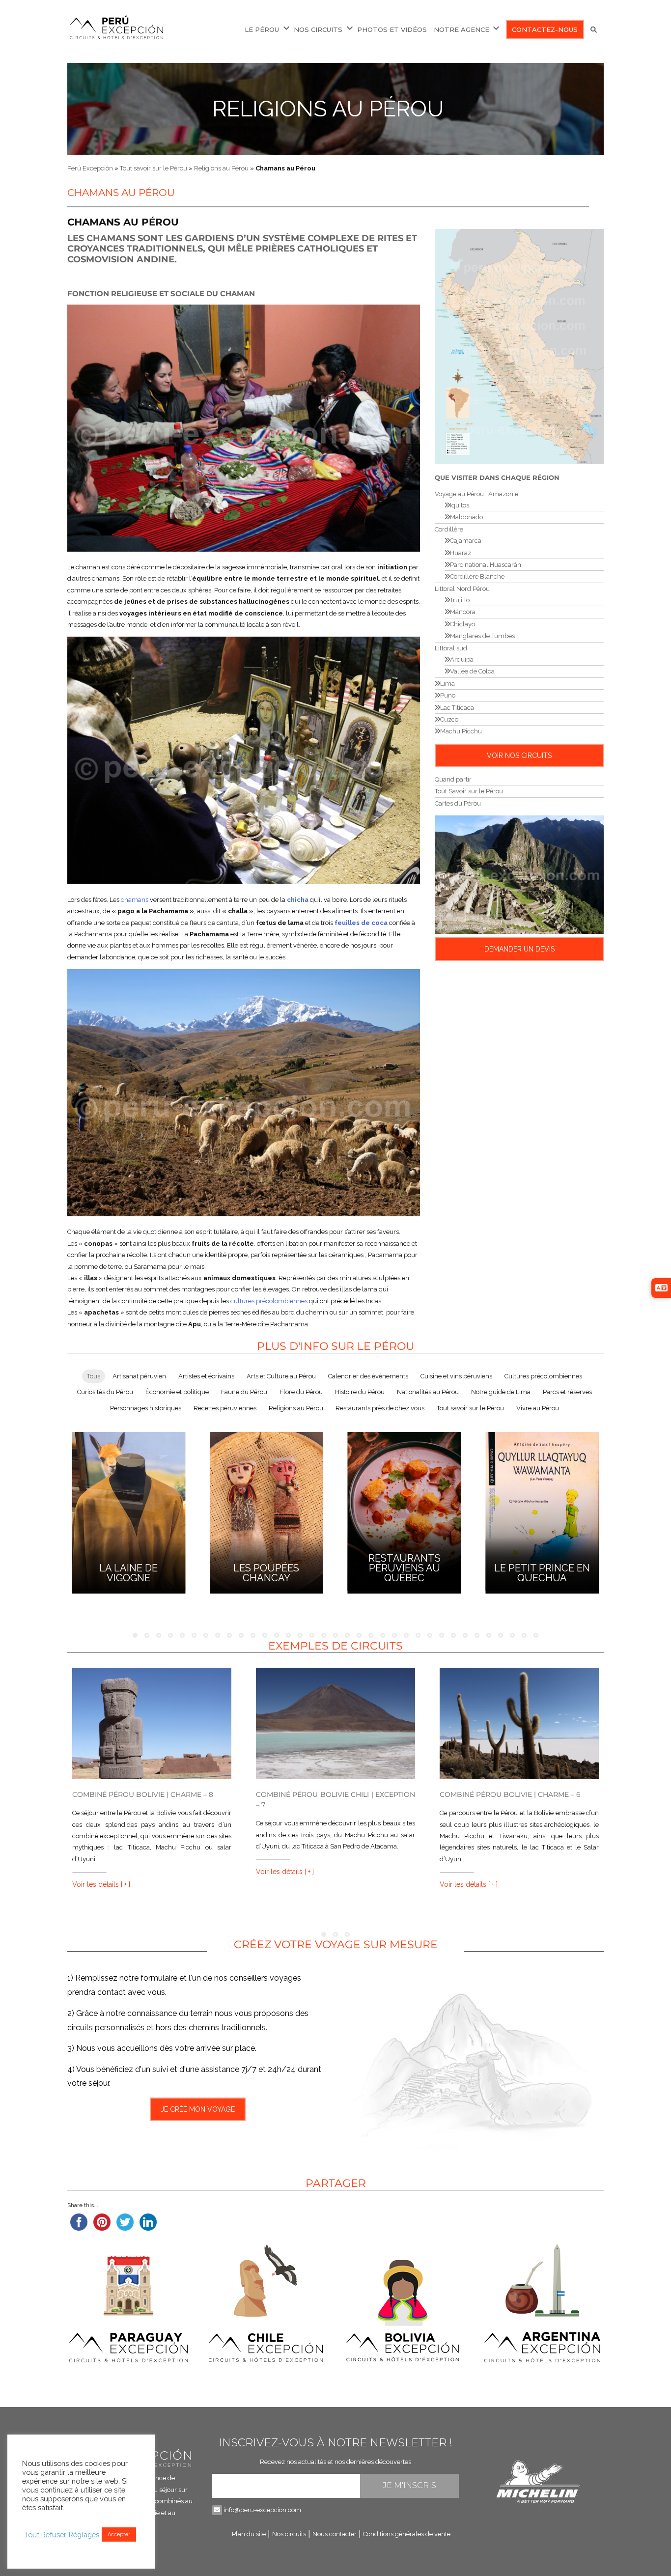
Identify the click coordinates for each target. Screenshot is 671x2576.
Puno (448, 695)
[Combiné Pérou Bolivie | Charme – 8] (152, 1723)
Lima (447, 684)
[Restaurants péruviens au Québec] (405, 1511)
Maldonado (466, 517)
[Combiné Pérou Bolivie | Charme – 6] (519, 1723)
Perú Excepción (90, 168)
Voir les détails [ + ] (101, 1884)
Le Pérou (262, 29)
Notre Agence (461, 29)
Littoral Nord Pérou (462, 589)
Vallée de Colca (472, 671)
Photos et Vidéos (392, 29)
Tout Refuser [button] (45, 2534)
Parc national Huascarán (486, 565)
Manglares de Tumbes (482, 636)
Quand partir (453, 779)
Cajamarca (466, 541)
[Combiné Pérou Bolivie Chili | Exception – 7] (335, 1723)
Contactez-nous (545, 29)
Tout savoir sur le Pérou (154, 168)
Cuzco (449, 719)
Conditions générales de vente (407, 2534)
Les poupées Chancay (266, 1573)
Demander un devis (519, 949)
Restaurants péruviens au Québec (405, 1568)
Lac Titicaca (457, 708)
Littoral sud (451, 648)
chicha (298, 900)
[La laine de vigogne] (128, 1511)
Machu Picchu (461, 731)
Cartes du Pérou (458, 803)
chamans (135, 900)
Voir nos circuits (519, 756)
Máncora (463, 612)
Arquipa (462, 659)
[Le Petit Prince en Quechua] (542, 1511)
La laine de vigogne (128, 1573)
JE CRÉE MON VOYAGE (198, 2109)
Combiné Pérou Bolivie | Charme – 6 (510, 1794)
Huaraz (461, 553)
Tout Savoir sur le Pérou (469, 791)
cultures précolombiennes (269, 1301)
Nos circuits (318, 29)
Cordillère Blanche (477, 576)
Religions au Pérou (328, 109)
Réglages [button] (84, 2534)
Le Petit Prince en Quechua (542, 1573)
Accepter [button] (119, 2534)
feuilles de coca (361, 923)
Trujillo (460, 600)
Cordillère (449, 529)
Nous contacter (335, 2534)
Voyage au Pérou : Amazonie (476, 494)
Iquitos (460, 505)
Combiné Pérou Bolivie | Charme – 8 (143, 1794)
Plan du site (249, 2534)
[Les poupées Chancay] (266, 1511)
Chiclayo (462, 624)
